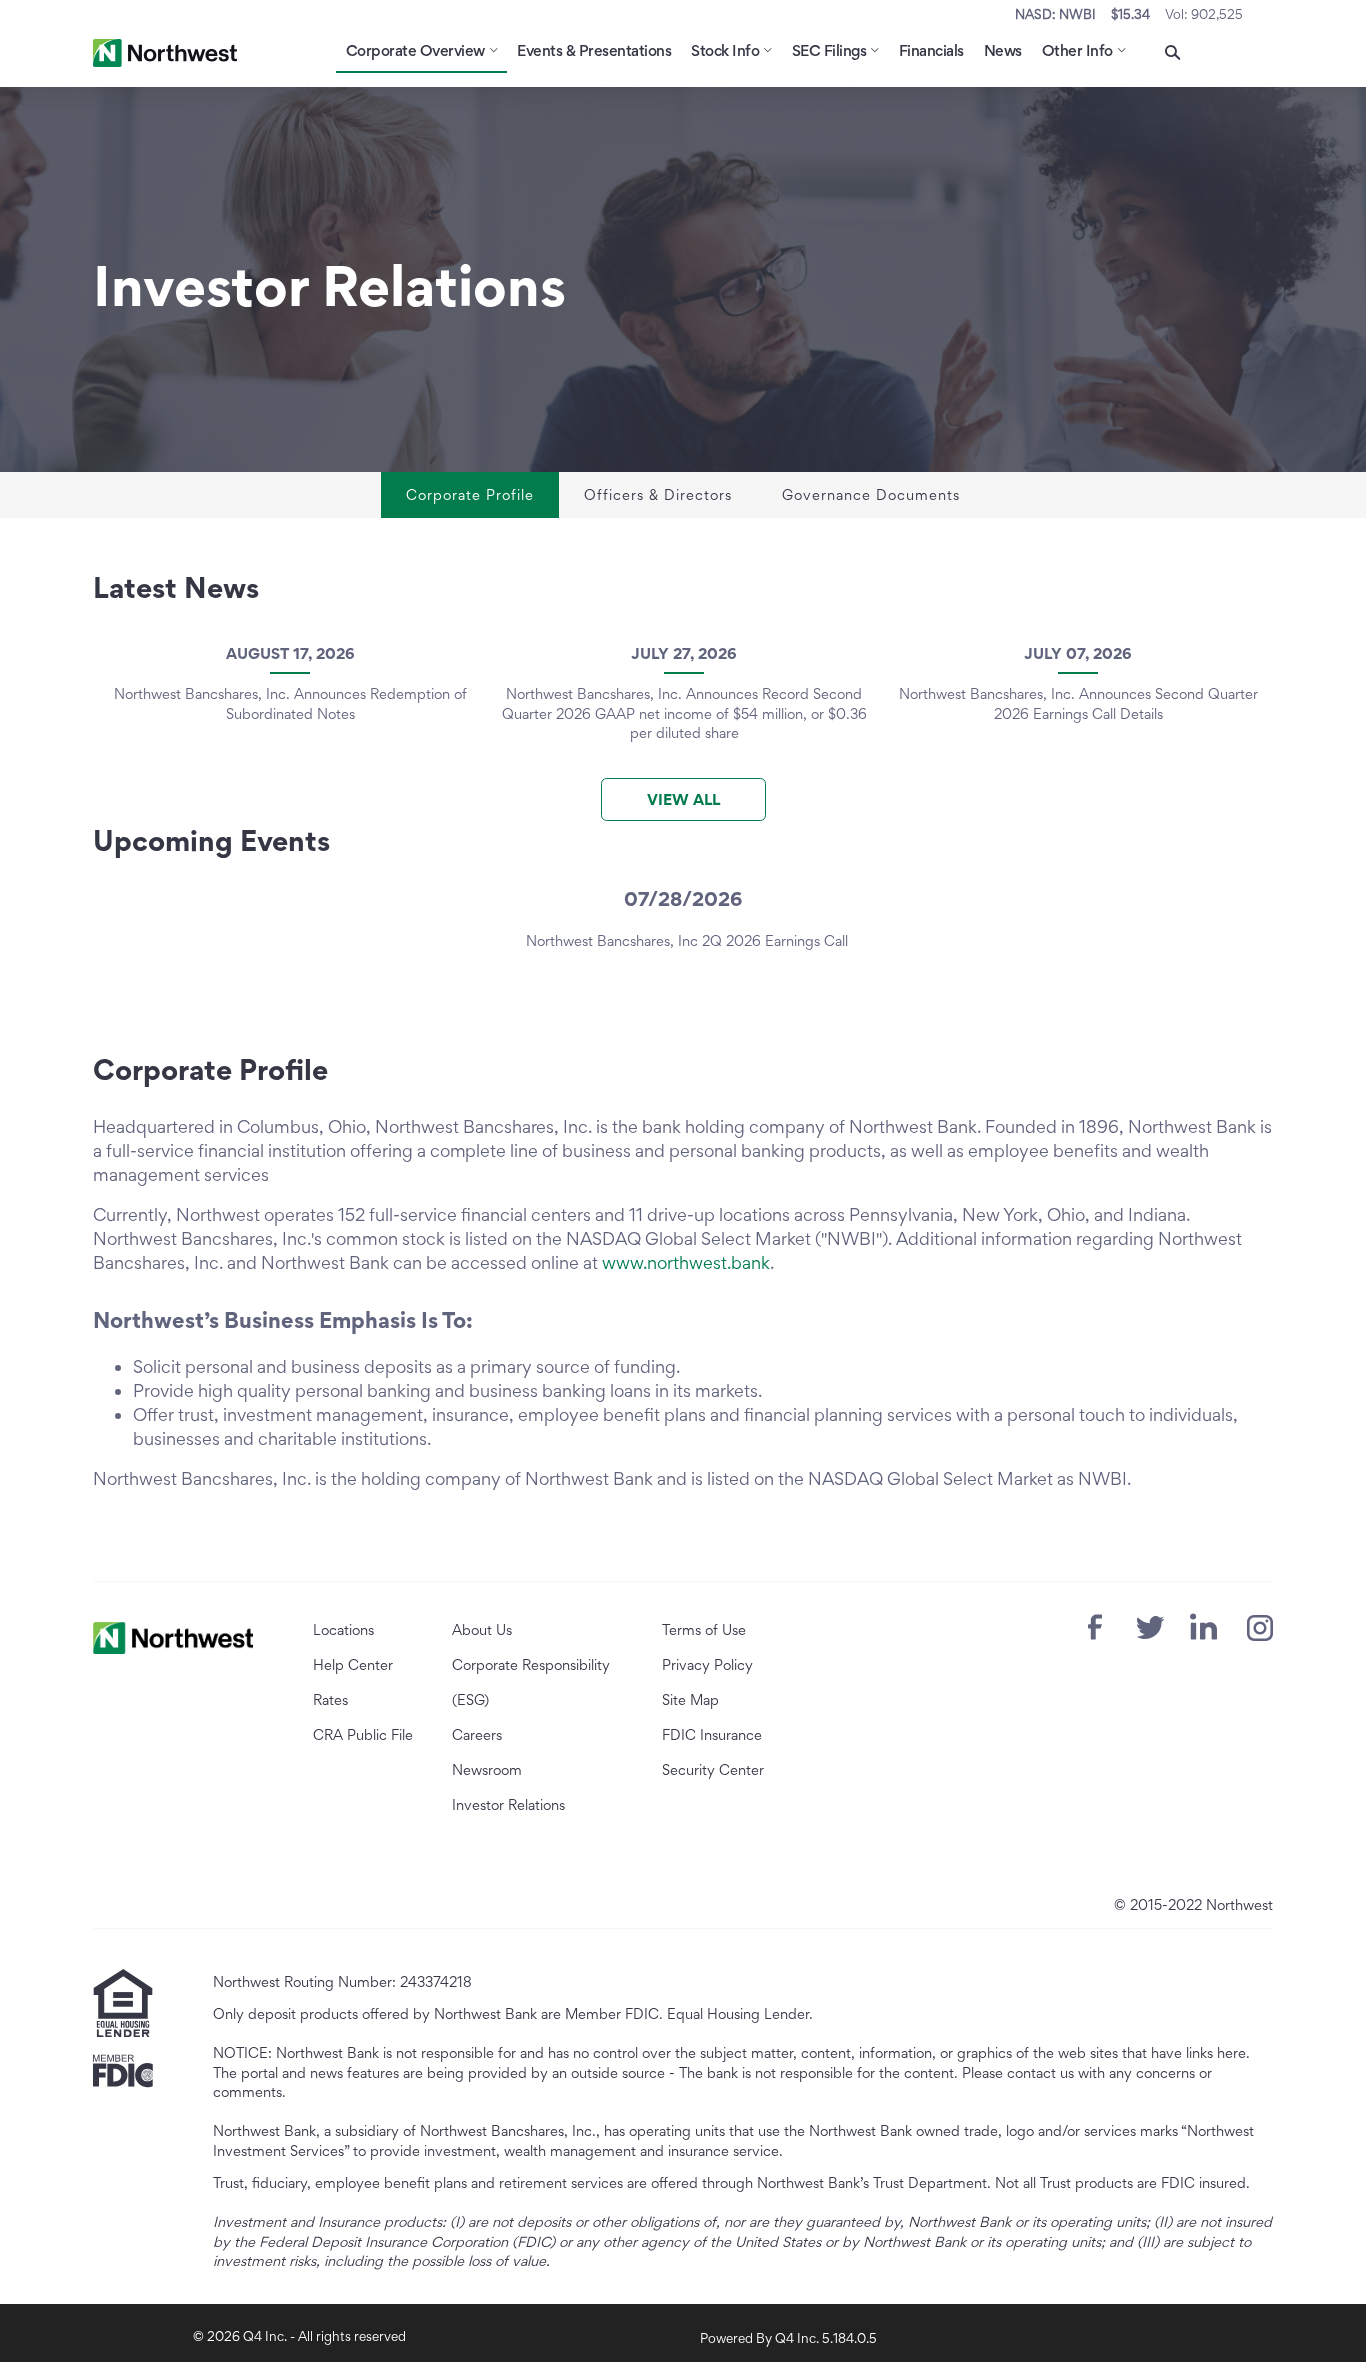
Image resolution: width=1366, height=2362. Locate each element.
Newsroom (487, 1769)
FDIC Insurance (712, 1734)
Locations (343, 1629)
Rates (330, 1699)
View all (683, 799)
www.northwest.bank (686, 1262)
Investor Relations (508, 1804)
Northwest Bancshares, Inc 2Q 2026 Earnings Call (687, 940)
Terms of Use (704, 1629)
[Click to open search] (1172, 53)
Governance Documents (871, 494)
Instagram (1260, 1628)
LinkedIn (1203, 1626)
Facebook (1095, 1627)
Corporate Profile (470, 494)
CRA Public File (363, 1734)
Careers (477, 1734)
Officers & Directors (658, 494)
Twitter (1150, 1627)
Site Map (690, 1699)
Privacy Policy (707, 1664)
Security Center (713, 1769)
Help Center (353, 1664)
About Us (482, 1629)
